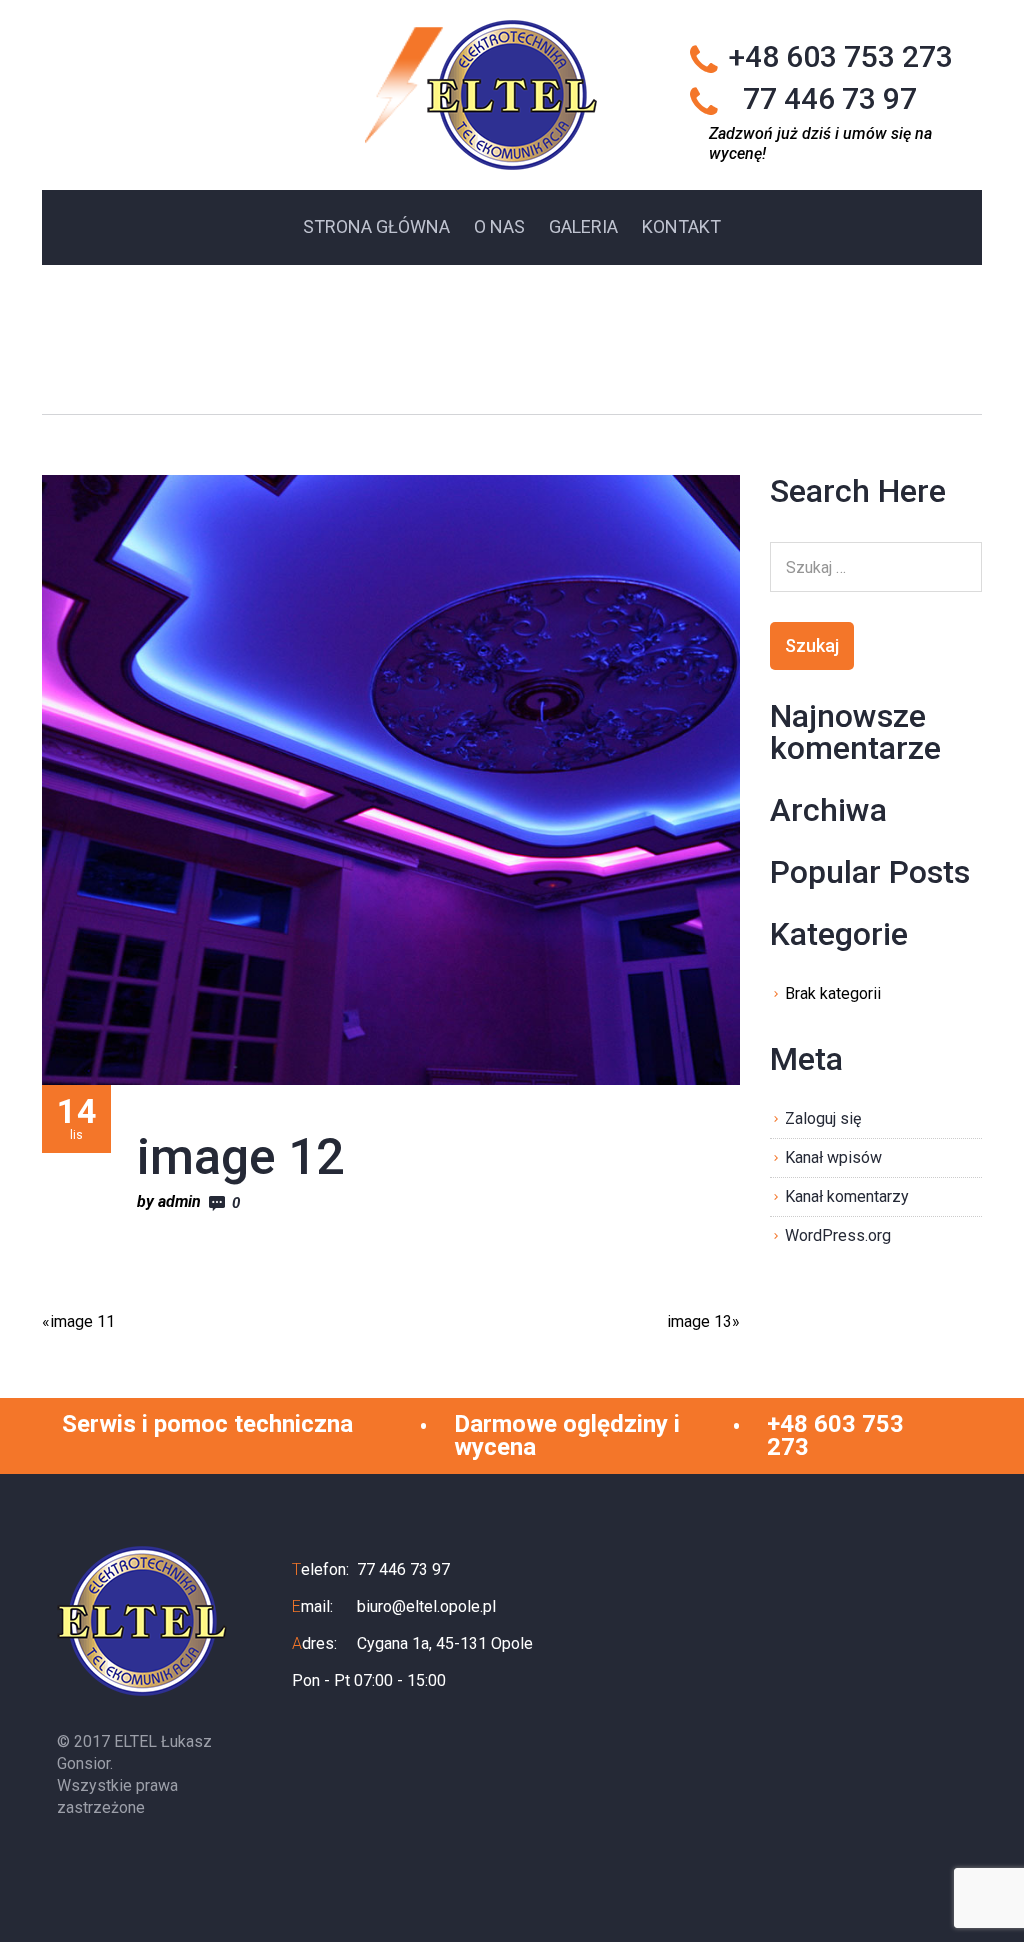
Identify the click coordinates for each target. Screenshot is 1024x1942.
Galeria (583, 226)
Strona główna (376, 226)
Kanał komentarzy (847, 1196)
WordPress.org (838, 1235)
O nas (499, 226)
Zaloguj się (823, 1118)
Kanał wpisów (833, 1157)
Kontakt (681, 226)
